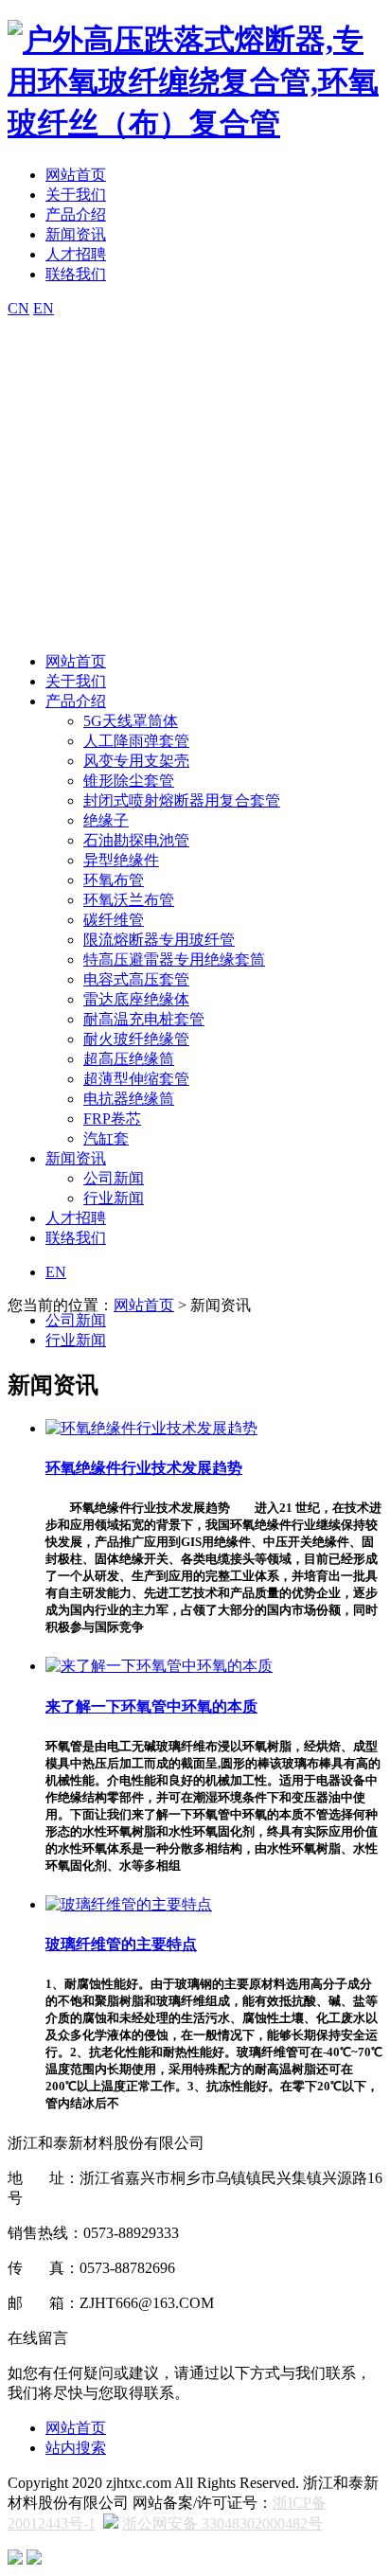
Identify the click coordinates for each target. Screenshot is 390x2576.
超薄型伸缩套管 (136, 1079)
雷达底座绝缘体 (136, 999)
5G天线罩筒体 (131, 721)
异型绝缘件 (121, 860)
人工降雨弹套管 (136, 741)
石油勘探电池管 (136, 840)
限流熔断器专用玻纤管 (159, 940)
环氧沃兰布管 (129, 900)
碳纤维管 (114, 920)
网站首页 (76, 175)
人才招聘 (76, 254)
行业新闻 (114, 1198)
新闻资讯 (76, 234)
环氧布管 (114, 880)
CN (18, 308)
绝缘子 (106, 820)
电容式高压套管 (136, 979)
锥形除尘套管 (129, 781)
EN (44, 308)
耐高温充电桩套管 (144, 1019)
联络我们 (76, 274)
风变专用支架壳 (136, 761)
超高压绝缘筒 (129, 1059)
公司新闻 (114, 1178)
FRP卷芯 (112, 1119)
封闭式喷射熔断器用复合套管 (182, 800)
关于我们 (76, 195)
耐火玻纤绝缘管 (136, 1039)
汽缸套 (106, 1138)
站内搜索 (76, 2448)
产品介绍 (76, 214)
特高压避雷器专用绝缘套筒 (174, 959)
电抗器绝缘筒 (129, 1099)
